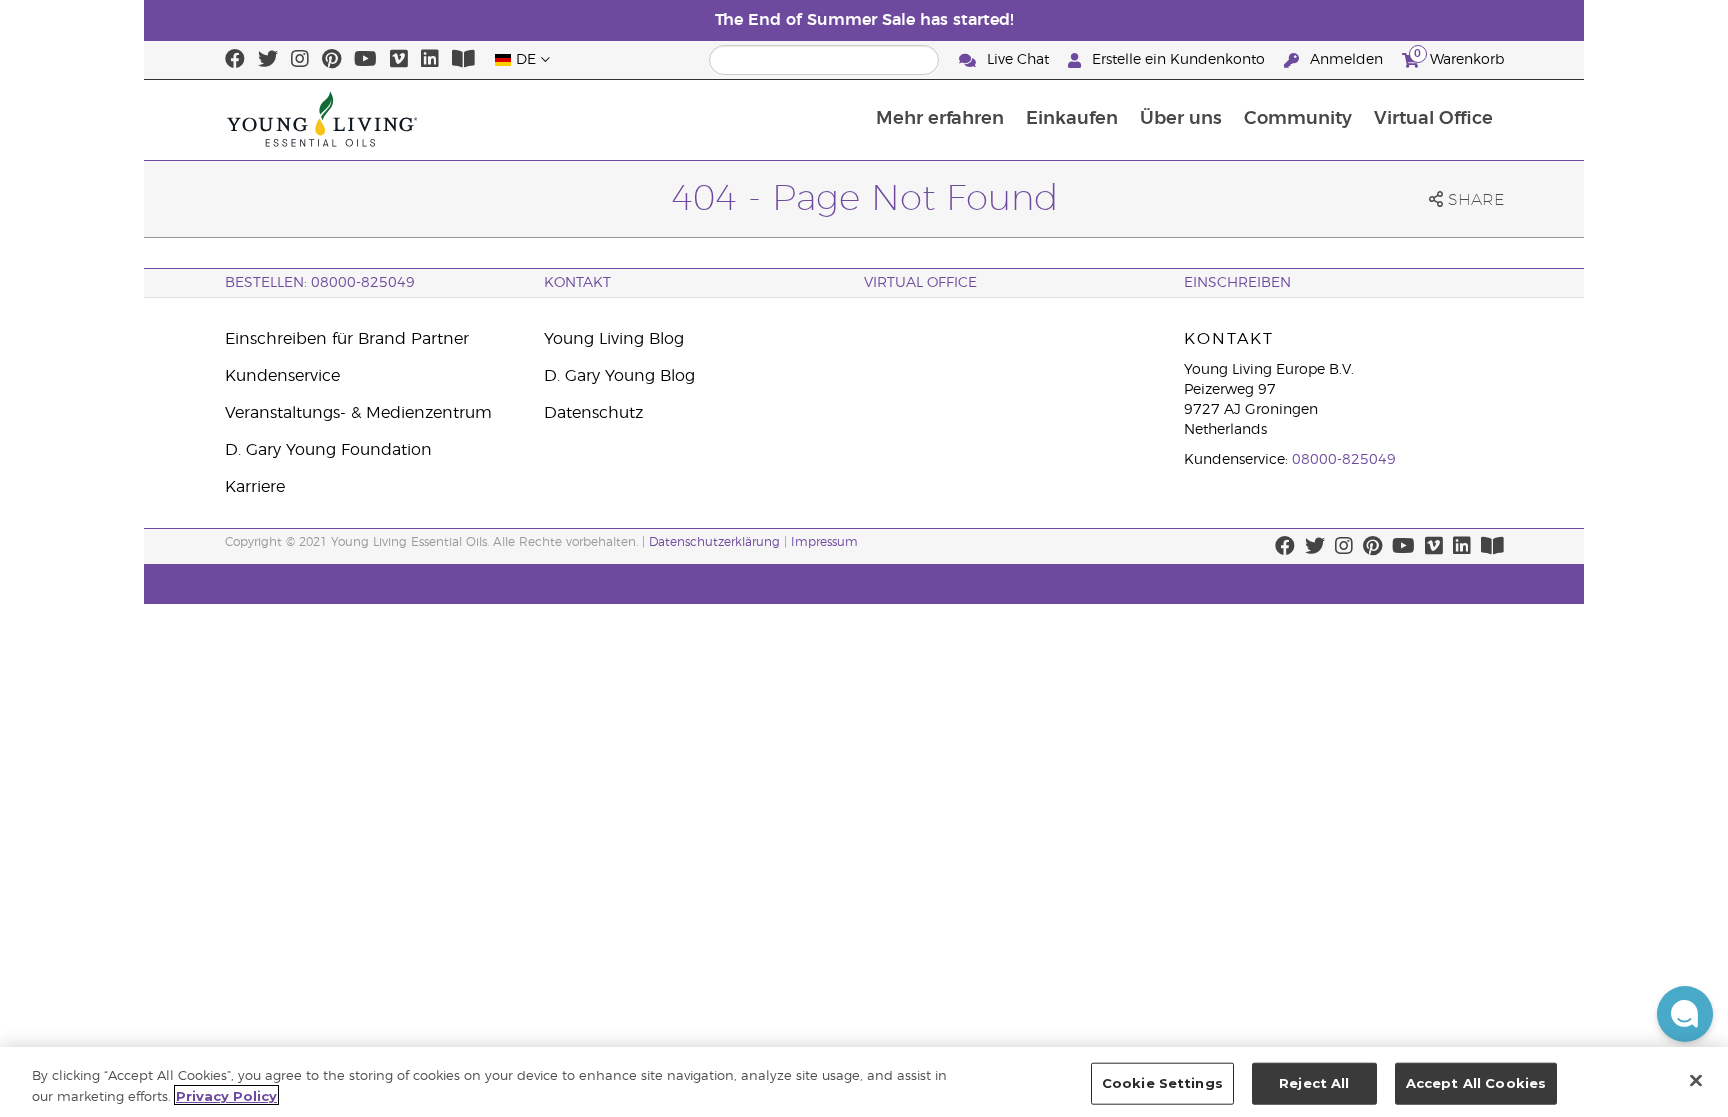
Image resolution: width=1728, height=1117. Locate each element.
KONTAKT (577, 283)
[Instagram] (300, 60)
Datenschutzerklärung (714, 542)
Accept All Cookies (1476, 1083)
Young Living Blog (614, 339)
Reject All (1314, 1083)
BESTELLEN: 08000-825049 (320, 283)
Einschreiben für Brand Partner (347, 339)
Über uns (1181, 119)
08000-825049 (1344, 460)
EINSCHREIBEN (1237, 283)
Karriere (255, 487)
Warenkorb (1459, 57)
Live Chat (1018, 60)
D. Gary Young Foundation (328, 450)
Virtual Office (1433, 119)
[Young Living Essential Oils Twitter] (268, 60)
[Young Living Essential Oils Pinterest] (331, 60)
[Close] (1696, 1080)
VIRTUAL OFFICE (920, 283)
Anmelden (1346, 60)
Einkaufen (1072, 119)
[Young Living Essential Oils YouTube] (365, 60)
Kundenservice (282, 376)
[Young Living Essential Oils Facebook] (235, 60)
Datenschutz (593, 413)
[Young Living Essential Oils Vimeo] (399, 60)
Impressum (824, 542)
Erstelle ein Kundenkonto (1178, 60)
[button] (1685, 1014)
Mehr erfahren (940, 119)
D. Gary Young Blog (619, 376)
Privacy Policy (226, 1095)
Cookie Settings (1162, 1083)
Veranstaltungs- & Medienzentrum (358, 413)
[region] (864, 1082)
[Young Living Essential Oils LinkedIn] (430, 60)
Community (1298, 119)
